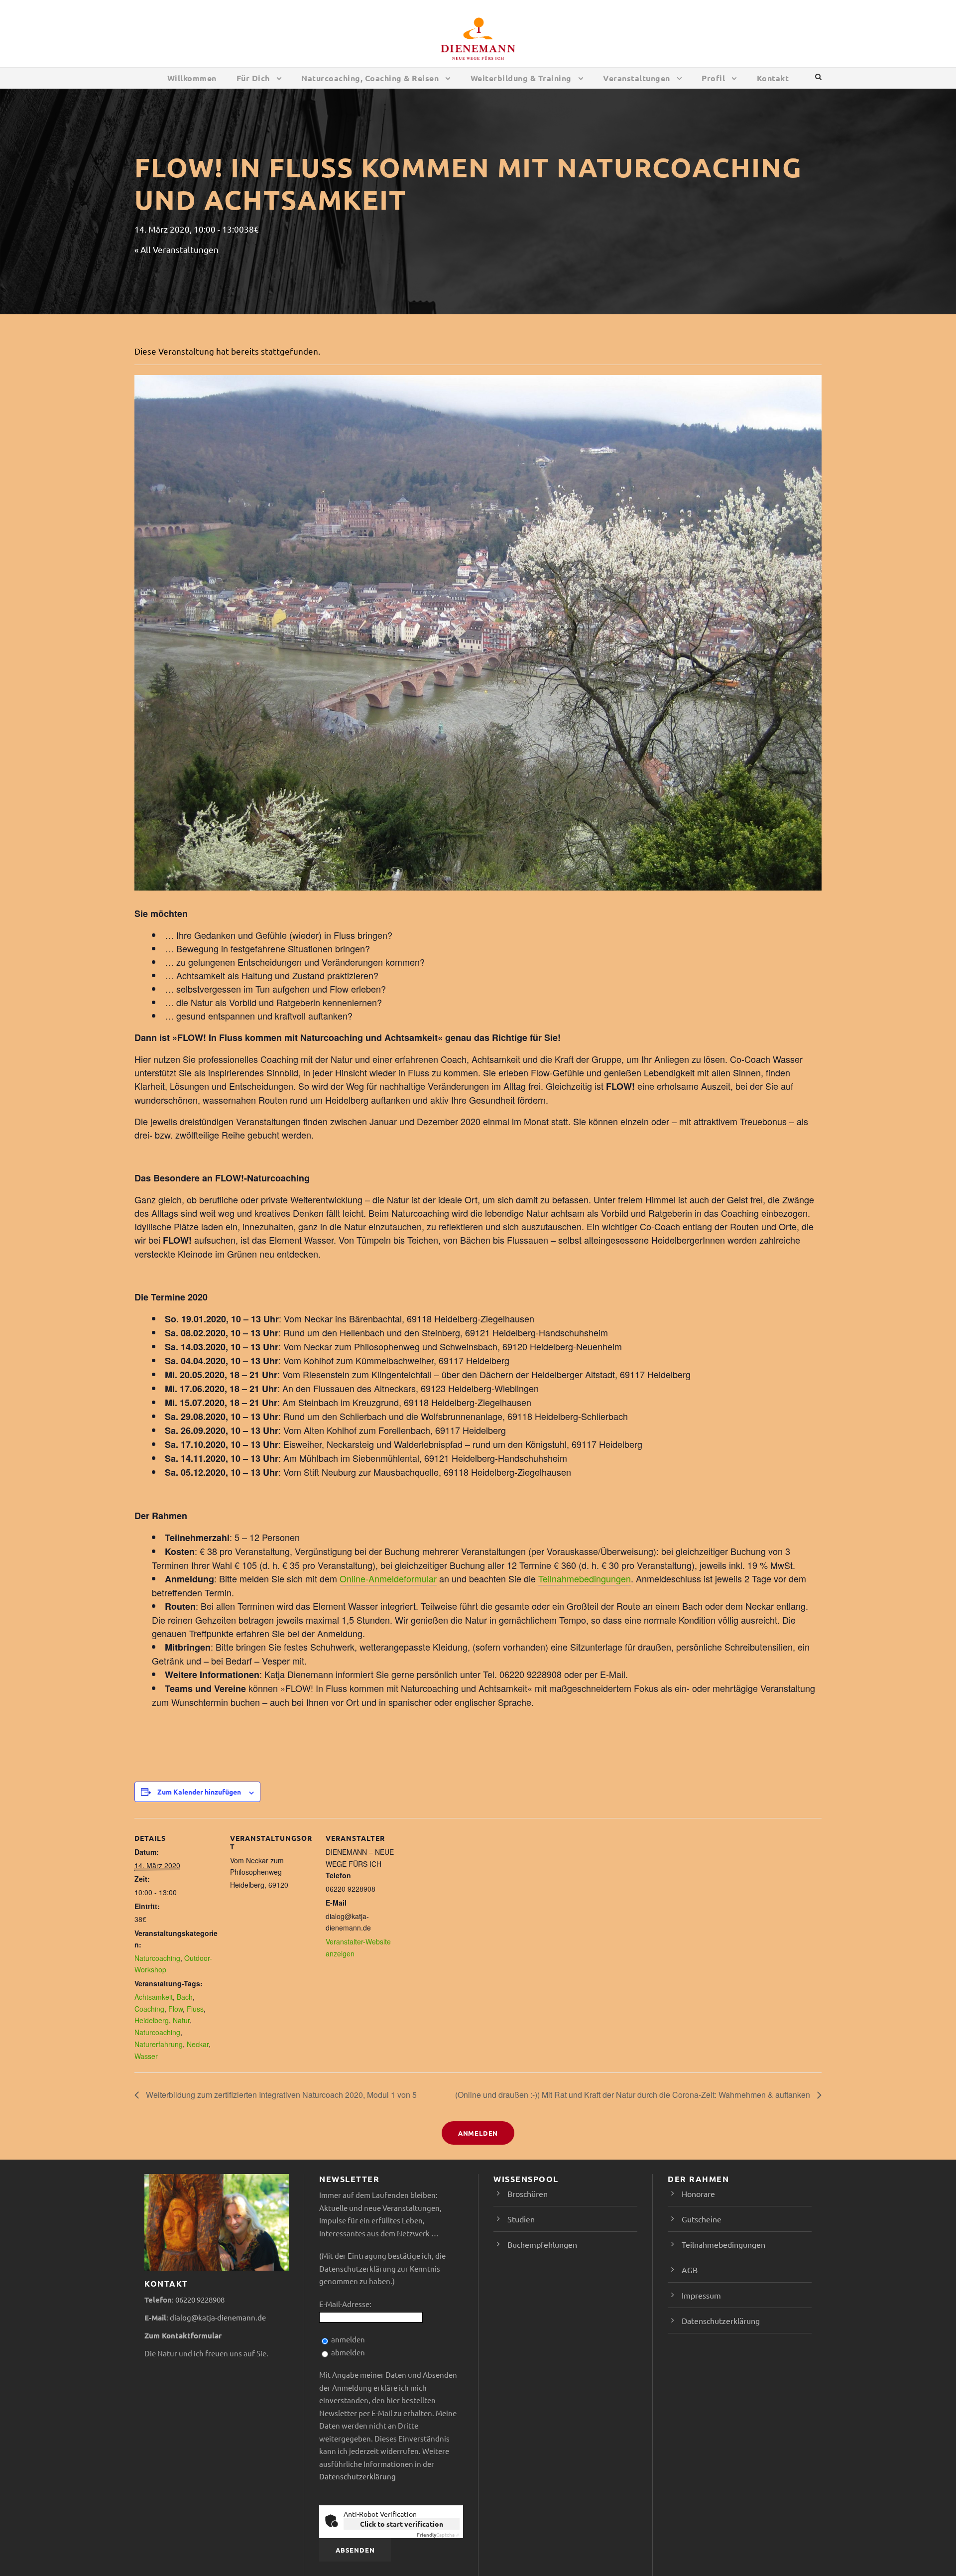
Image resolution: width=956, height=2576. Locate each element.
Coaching (149, 2009)
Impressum (701, 2295)
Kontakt (773, 78)
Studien (521, 2219)
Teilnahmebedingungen (585, 1578)
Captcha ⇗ (438, 2534)
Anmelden (478, 2133)
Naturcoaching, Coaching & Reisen (370, 78)
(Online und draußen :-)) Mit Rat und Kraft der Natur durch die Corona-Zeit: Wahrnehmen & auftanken (634, 2095)
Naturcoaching (157, 1958)
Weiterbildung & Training (521, 78)
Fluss (195, 2009)
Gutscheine (702, 2219)
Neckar (198, 2044)
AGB (690, 2270)
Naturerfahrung (159, 2044)
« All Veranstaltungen (177, 249)
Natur (181, 2020)
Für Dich (253, 78)
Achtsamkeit (154, 1997)
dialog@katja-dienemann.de (218, 2317)
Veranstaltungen (637, 78)
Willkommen (192, 78)
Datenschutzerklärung (358, 2476)
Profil (713, 78)
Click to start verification (402, 2524)
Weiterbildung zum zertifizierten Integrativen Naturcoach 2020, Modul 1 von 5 (280, 2095)
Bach (185, 1997)
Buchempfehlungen (542, 2244)
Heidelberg (152, 2020)
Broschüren (528, 2193)
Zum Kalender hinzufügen (199, 1792)
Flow (176, 2009)
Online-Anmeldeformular (388, 1578)
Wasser (146, 2056)
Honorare (698, 2193)
